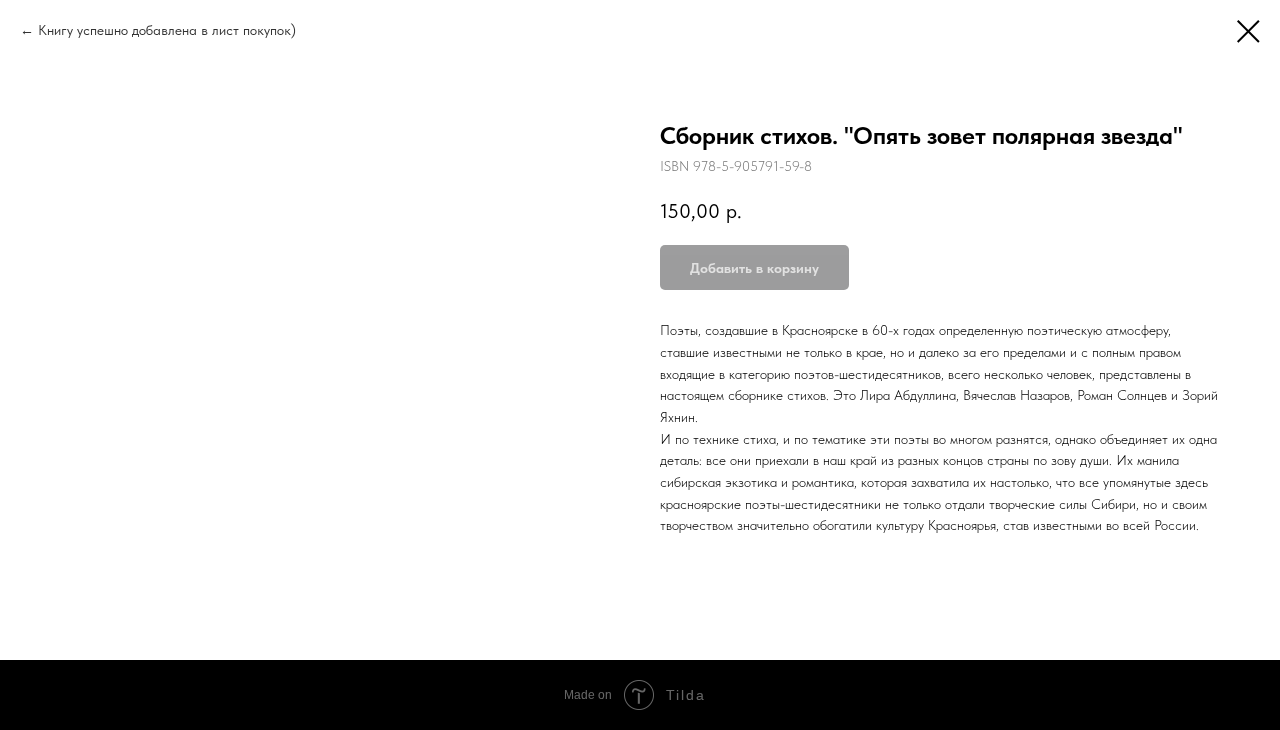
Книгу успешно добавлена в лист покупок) (167, 30)
